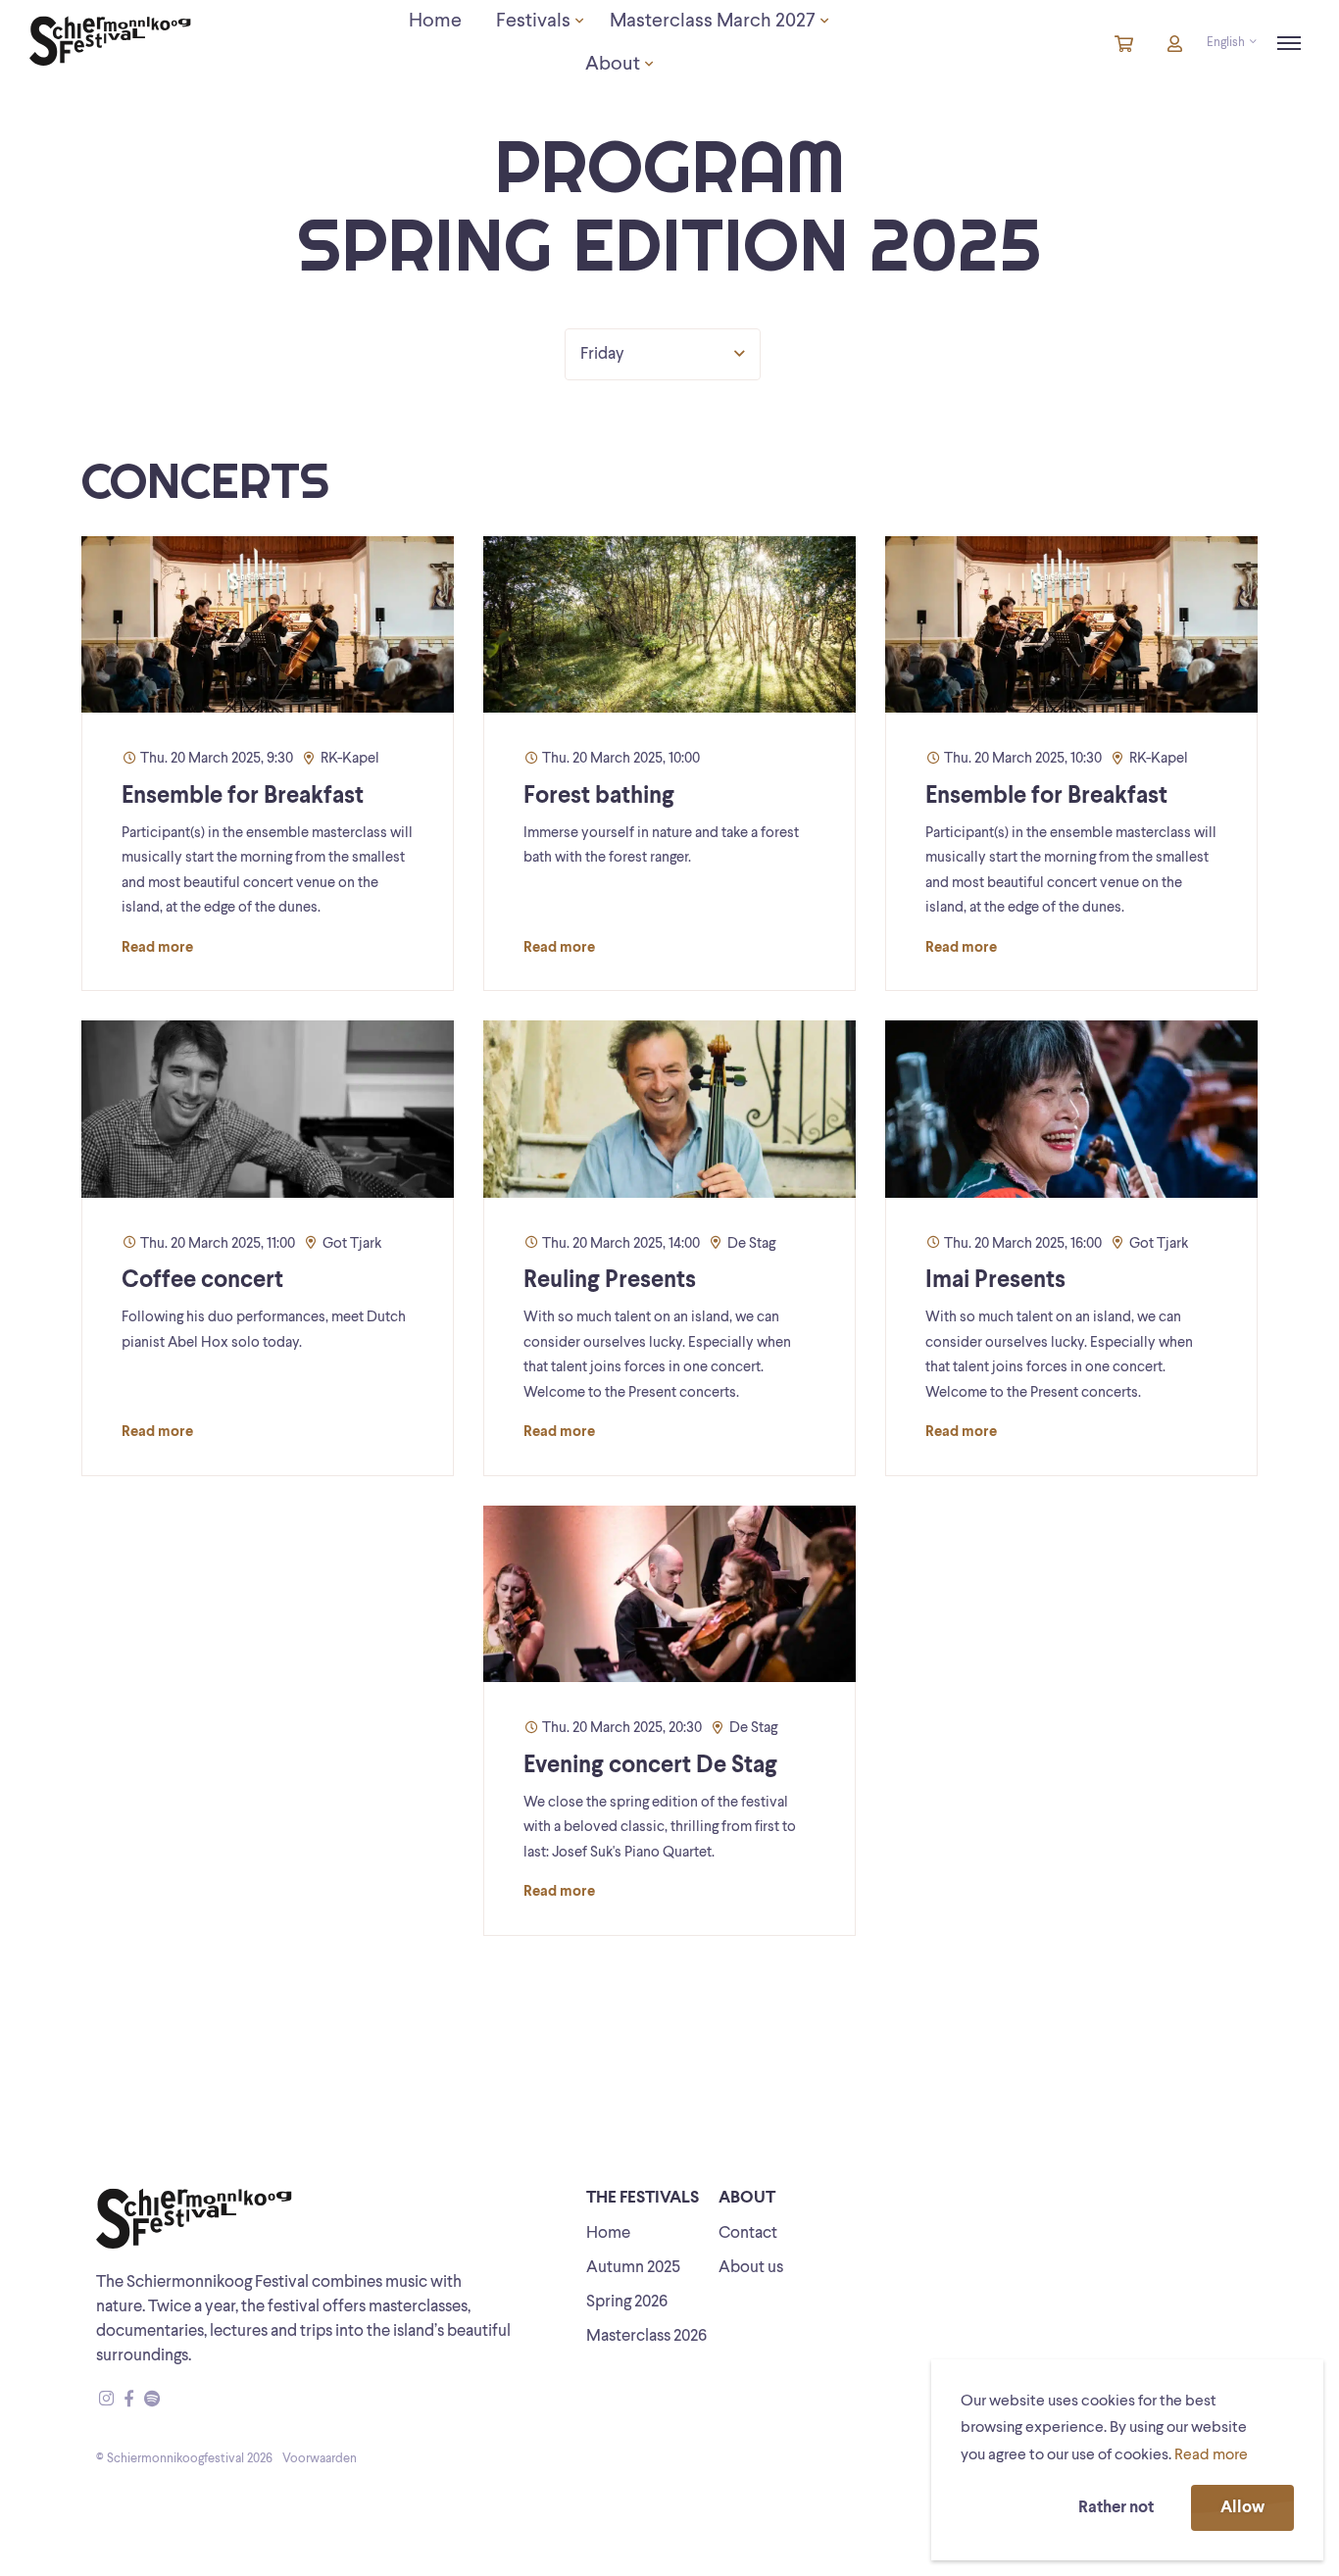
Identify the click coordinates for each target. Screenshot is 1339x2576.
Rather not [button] (1116, 2508)
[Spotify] (152, 2400)
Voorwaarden (320, 2459)
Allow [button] (1242, 2508)
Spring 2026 (627, 2302)
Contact (748, 2233)
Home (608, 2233)
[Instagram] (106, 2400)
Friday (602, 354)
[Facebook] (129, 2400)
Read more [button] (1211, 2455)
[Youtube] (171, 2400)
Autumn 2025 (633, 2268)
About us (751, 2268)
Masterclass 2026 (646, 2336)
